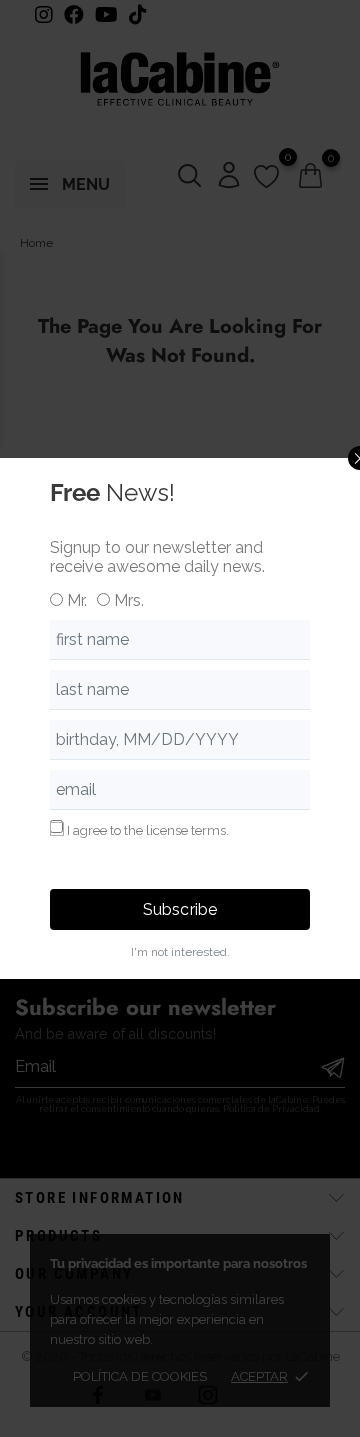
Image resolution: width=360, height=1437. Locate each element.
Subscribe (180, 909)
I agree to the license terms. (148, 830)
